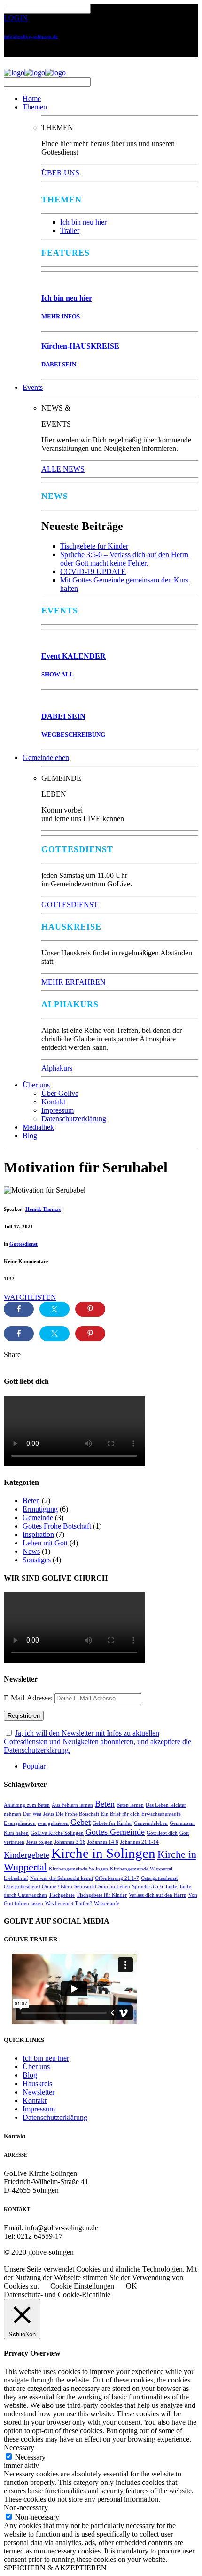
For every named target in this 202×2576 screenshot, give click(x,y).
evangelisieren (53, 1823)
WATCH (17, 1297)
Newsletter (39, 2092)
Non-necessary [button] (26, 2508)
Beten (31, 1501)
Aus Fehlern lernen (72, 1805)
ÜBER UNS (60, 173)
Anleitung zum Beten (27, 1805)
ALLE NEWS (63, 469)
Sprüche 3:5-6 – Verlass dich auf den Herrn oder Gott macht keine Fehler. (124, 559)
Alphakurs (57, 1068)
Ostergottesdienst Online (30, 1887)
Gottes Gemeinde (115, 1832)
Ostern (65, 1887)
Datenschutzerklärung (74, 1119)
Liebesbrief (16, 1878)
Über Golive (60, 1093)
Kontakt (53, 1102)
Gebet (81, 1822)
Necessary (30, 2457)
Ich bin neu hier (83, 222)
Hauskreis (37, 2083)
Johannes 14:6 (103, 1842)
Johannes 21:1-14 (140, 1842)
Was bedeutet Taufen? (69, 1904)
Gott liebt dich (162, 1833)
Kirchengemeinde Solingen (78, 1869)
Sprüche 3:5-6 (148, 1887)
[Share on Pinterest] (90, 1309)
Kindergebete (27, 1855)
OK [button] (132, 2286)
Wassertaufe (107, 1904)
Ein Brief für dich (120, 1814)
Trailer (70, 230)
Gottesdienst (23, 1244)
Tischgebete (62, 1895)
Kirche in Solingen (103, 1853)
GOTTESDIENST (70, 904)
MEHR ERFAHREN (74, 982)
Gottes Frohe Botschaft (57, 1526)
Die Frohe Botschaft (78, 1814)
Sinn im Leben (114, 1887)
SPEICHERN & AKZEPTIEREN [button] (55, 2568)
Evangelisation (20, 1823)
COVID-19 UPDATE (93, 571)
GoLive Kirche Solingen (57, 1833)
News (31, 1551)
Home (32, 98)
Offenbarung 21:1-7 (117, 1878)
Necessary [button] (19, 2448)
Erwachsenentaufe (161, 1814)
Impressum (58, 1110)
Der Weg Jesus (39, 1814)
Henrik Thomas (43, 1209)
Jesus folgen (39, 1842)
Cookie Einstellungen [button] (82, 2286)
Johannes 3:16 (70, 1842)
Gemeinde (38, 1517)
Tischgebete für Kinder (94, 546)
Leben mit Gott (45, 1543)
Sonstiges (37, 1560)
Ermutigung (40, 1509)
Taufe (171, 1887)
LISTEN (43, 1297)
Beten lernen (130, 1805)
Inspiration (38, 1534)
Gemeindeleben (46, 757)
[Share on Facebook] (19, 1309)
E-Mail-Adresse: (29, 1698)
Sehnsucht (85, 1887)
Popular (34, 1766)
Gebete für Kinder (112, 1823)
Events (33, 387)
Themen (35, 107)
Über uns (36, 1085)
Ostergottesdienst (159, 1878)
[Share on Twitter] (54, 1309)
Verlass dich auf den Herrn (158, 1895)
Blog (30, 1136)
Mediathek (38, 1127)
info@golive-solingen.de (31, 37)
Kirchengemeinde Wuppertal (141, 1869)
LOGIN (16, 18)
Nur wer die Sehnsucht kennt (62, 1878)
